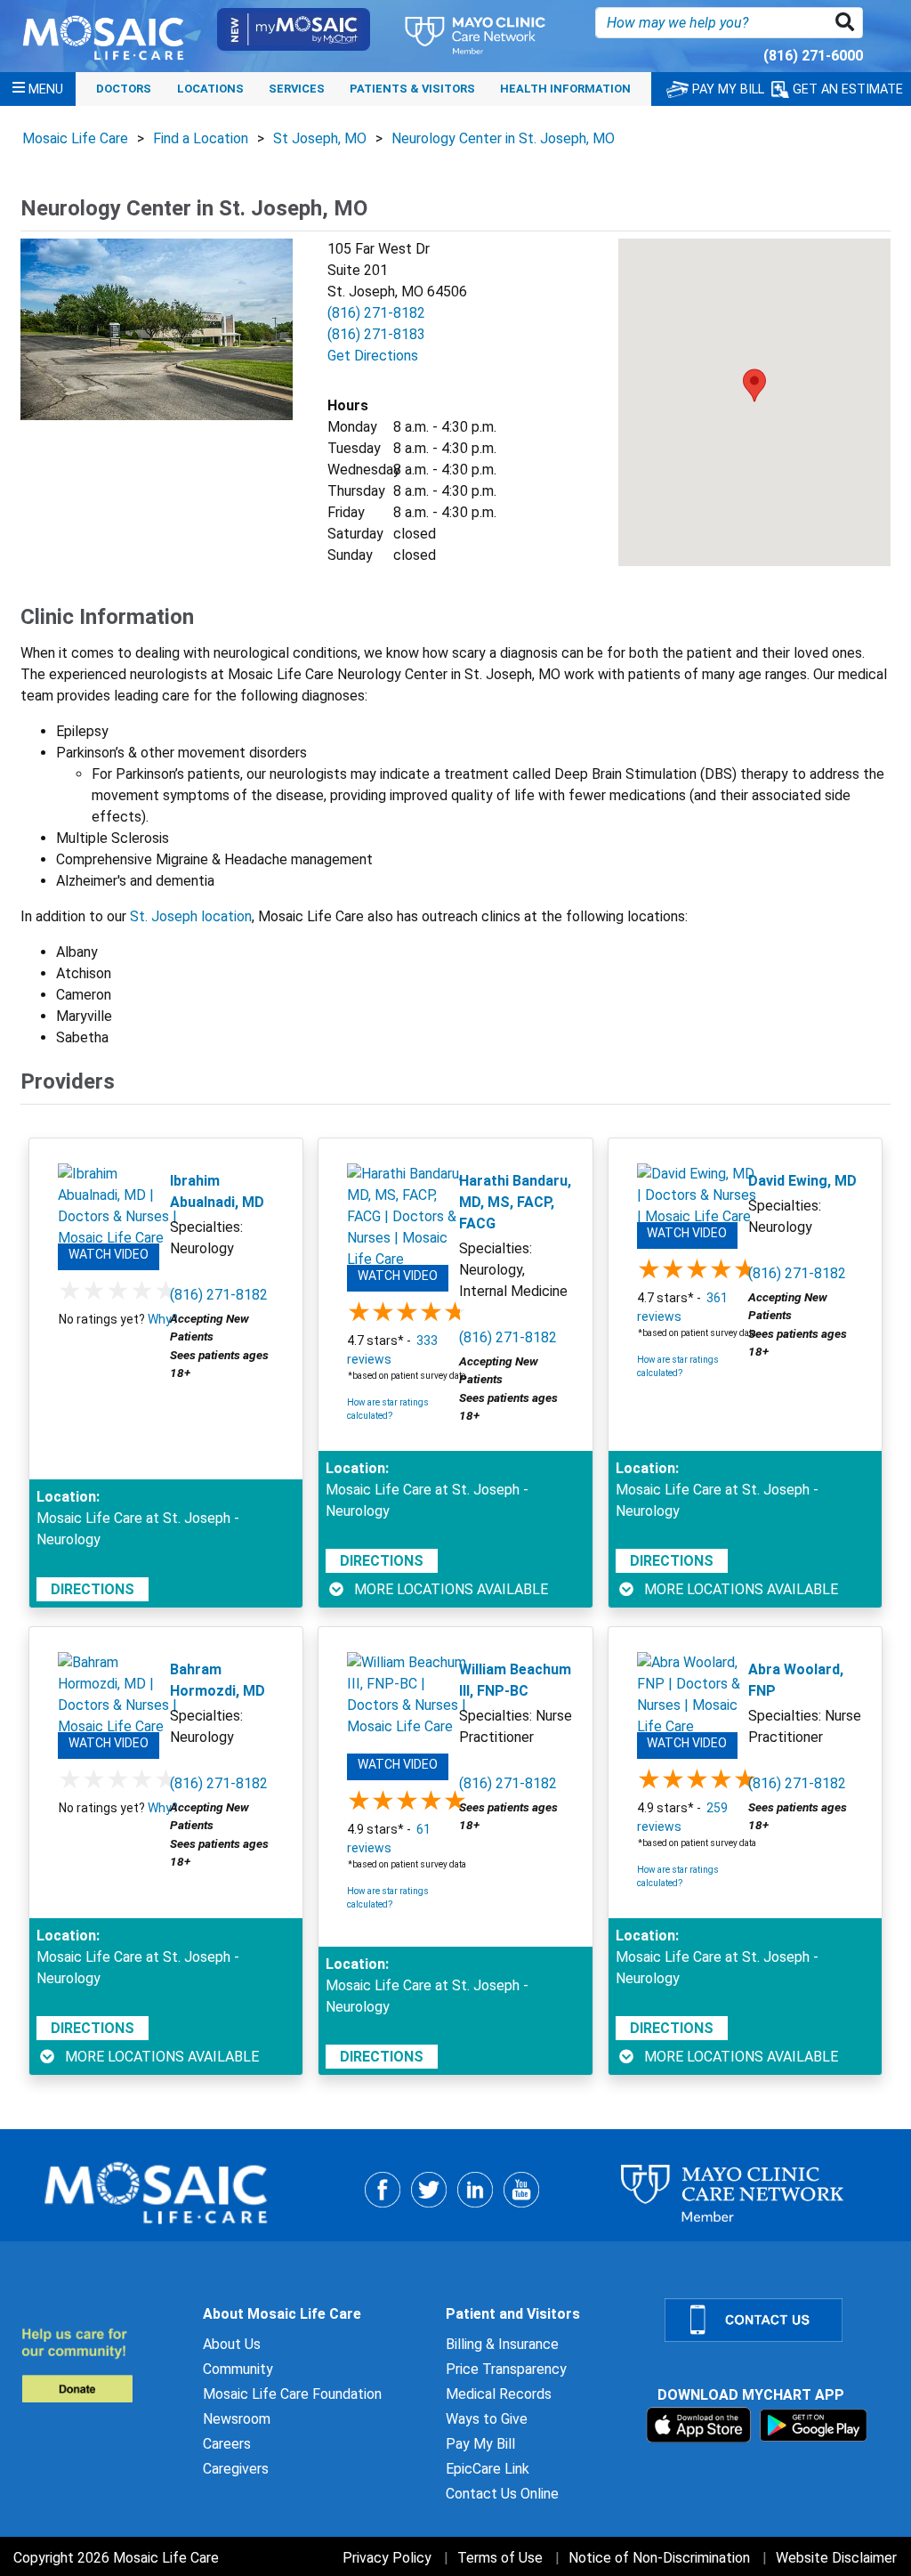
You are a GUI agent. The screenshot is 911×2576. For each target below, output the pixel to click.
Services (297, 89)
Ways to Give (487, 2419)
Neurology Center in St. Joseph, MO (503, 138)
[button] (848, 23)
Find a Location (201, 138)
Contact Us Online (502, 2494)
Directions (93, 1589)
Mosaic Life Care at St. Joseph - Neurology (138, 1529)
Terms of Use (500, 2558)
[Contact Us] (777, 2320)
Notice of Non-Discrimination (659, 2558)
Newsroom (237, 2419)
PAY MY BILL (726, 89)
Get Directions (373, 356)
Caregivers (236, 2469)
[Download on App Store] (701, 2424)
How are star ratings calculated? (388, 1409)
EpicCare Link (488, 2469)
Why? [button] (163, 1319)
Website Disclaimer (836, 2558)
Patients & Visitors (412, 89)
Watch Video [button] (109, 1254)
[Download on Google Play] (814, 2424)
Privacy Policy (387, 2558)
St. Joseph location (191, 916)
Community (238, 2369)
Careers (227, 2444)
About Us (232, 2344)
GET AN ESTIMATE (846, 89)
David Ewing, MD (802, 1181)
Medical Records (499, 2394)
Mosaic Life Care (75, 138)
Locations (210, 89)
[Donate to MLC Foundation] (101, 2365)
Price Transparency (506, 2369)
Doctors (124, 89)
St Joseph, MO (320, 138)
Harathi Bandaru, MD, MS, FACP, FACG (515, 1202)
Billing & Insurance (502, 2344)
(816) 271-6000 (813, 56)
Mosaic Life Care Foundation (292, 2394)
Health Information (565, 89)
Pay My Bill (480, 2444)
